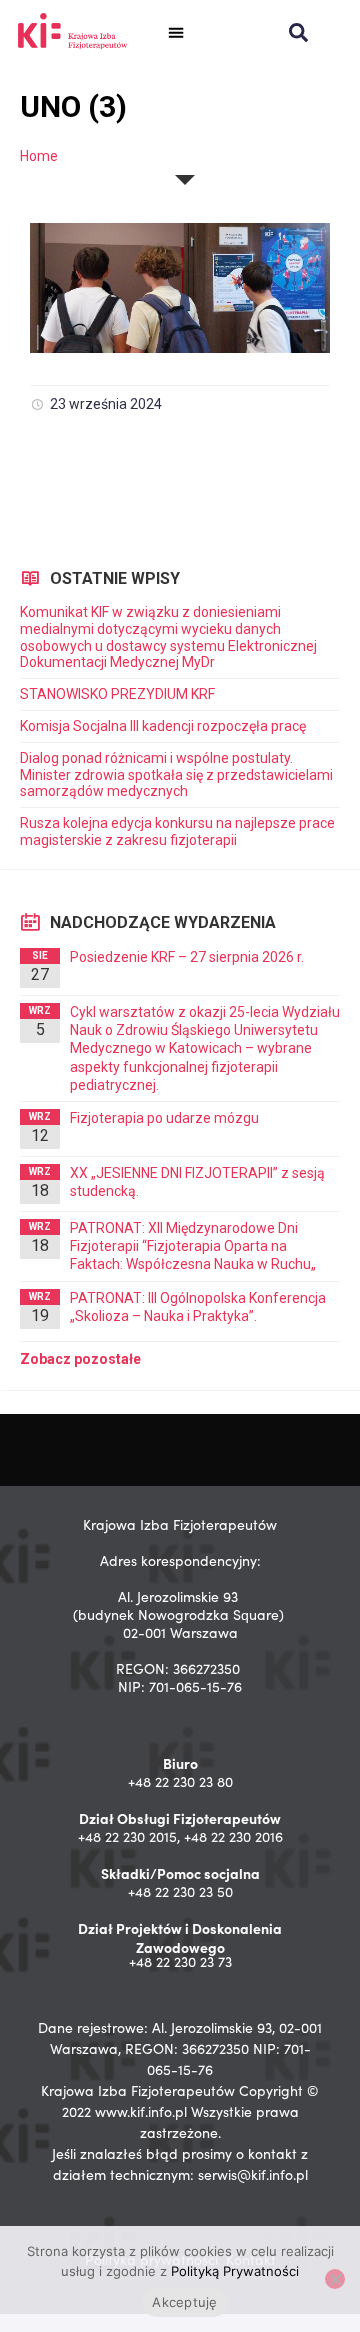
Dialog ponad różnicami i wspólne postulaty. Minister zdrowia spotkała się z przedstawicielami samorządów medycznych (176, 775)
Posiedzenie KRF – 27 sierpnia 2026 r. (187, 957)
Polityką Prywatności (235, 2271)
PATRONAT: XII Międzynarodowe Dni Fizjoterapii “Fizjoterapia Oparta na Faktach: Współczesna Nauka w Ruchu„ (193, 1246)
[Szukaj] (298, 32)
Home (39, 156)
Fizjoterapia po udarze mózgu (164, 1118)
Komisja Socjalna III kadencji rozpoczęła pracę (163, 726)
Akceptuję (184, 2302)
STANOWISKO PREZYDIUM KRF (117, 694)
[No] (335, 2279)
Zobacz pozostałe (80, 1359)
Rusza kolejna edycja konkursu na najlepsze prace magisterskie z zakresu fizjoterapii (177, 831)
